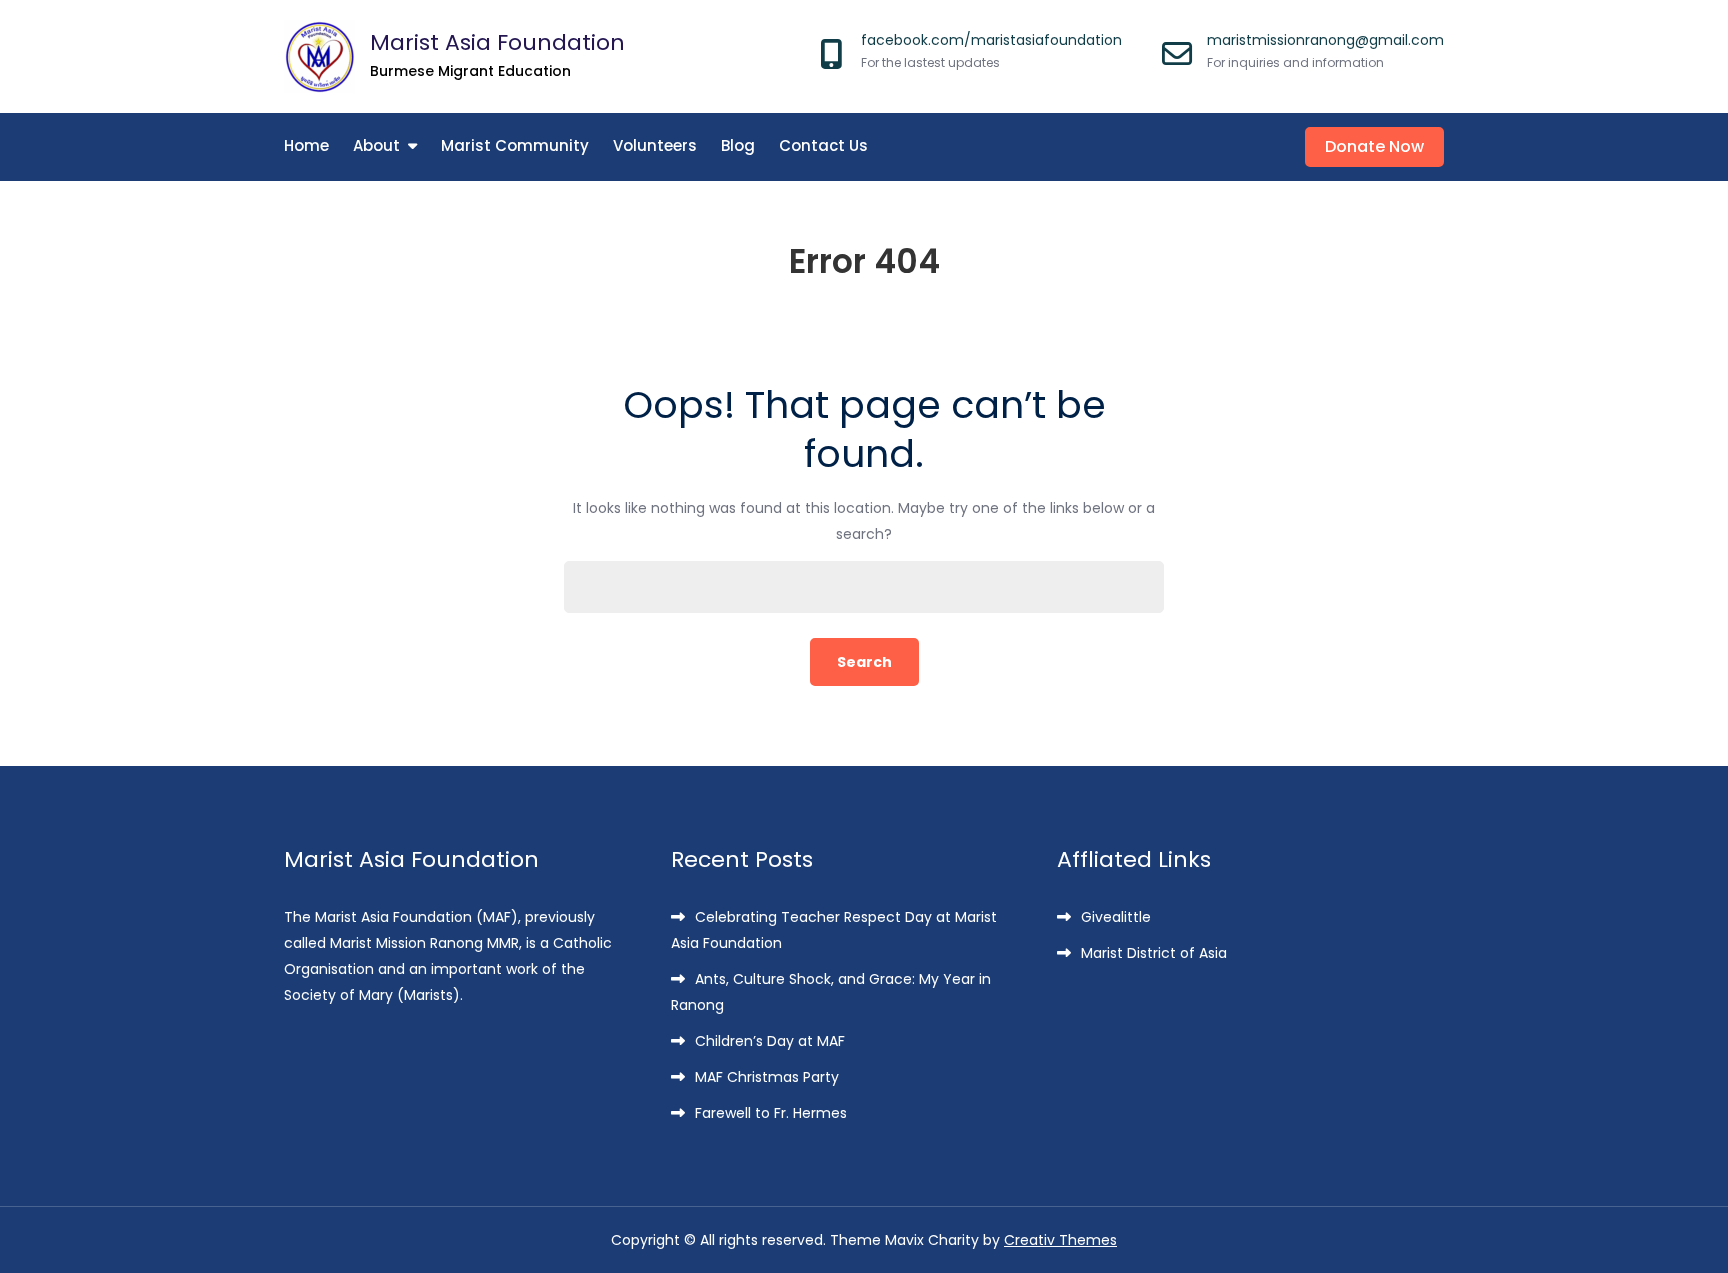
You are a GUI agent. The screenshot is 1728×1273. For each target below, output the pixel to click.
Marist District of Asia (1154, 953)
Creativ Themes (1060, 1240)
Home (306, 145)
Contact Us (823, 145)
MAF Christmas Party (767, 1077)
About (376, 145)
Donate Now (1374, 146)
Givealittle (1116, 917)
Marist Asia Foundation (497, 42)
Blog (738, 145)
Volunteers (655, 145)
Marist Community (515, 145)
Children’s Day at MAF (770, 1041)
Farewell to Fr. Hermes (771, 1113)
